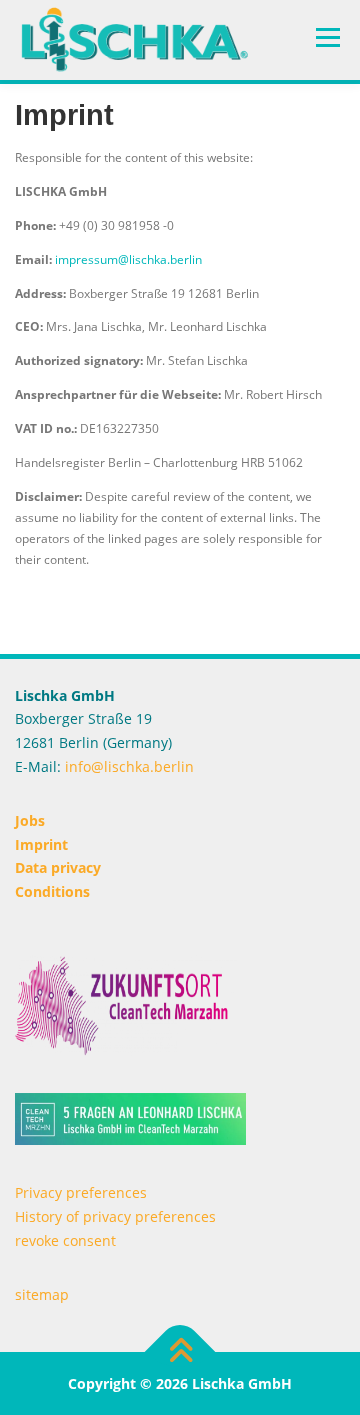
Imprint (41, 844)
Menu (326, 37)
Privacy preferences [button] (81, 1192)
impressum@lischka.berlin (128, 259)
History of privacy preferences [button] (115, 1216)
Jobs (30, 820)
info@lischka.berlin (127, 766)
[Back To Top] (180, 1351)
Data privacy (58, 867)
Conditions (52, 891)
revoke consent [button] (65, 1240)
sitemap (42, 1294)
